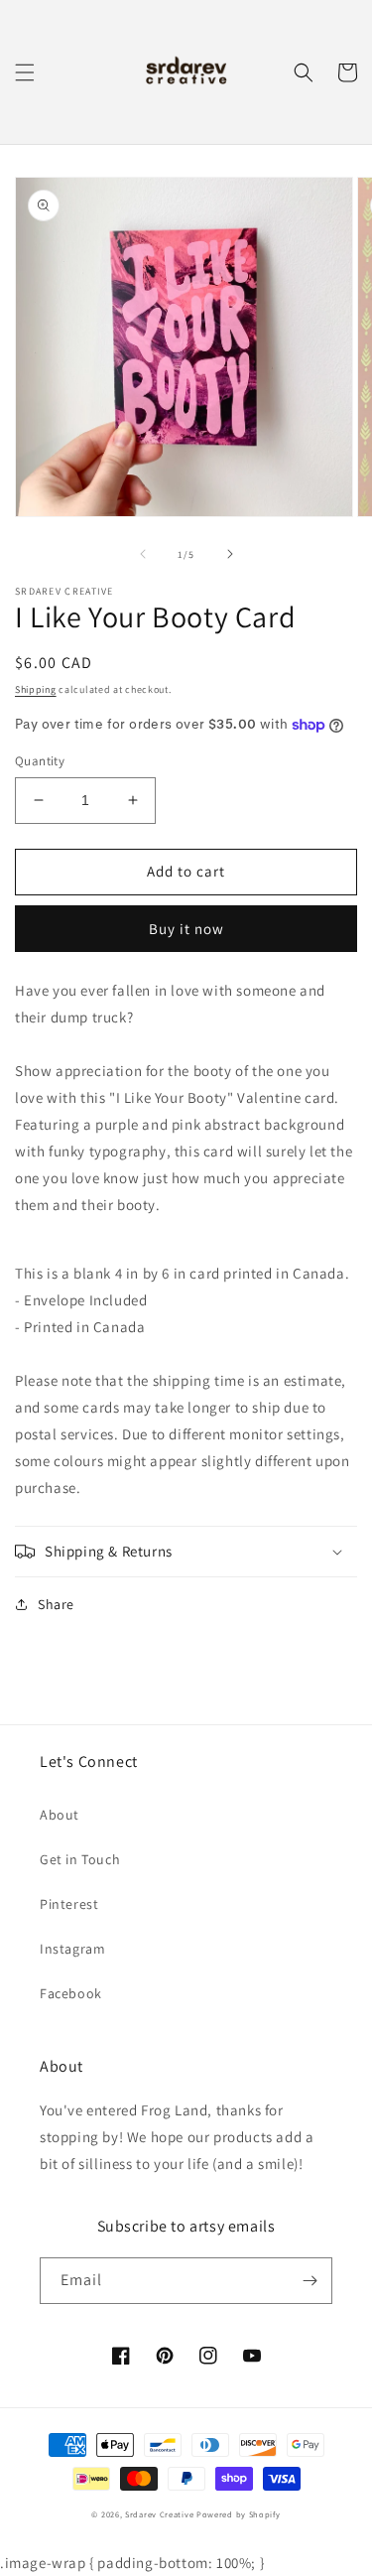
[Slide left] (143, 554)
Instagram (72, 1949)
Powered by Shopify (239, 2514)
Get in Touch (80, 1859)
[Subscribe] (310, 2281)
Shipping (36, 689)
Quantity (40, 761)
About (60, 1815)
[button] (25, 72)
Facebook (71, 1993)
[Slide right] (230, 554)
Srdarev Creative (159, 2514)
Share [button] (56, 1604)
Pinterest (69, 1904)
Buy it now (186, 929)
